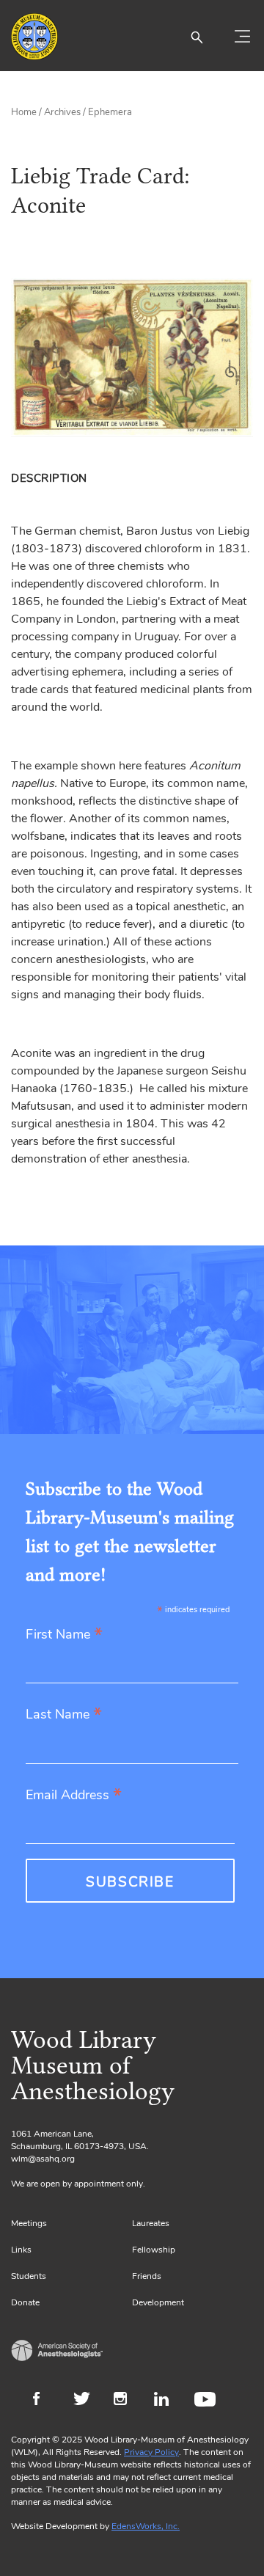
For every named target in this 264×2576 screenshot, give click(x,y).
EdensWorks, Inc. (146, 2526)
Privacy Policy (151, 2452)
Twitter (86, 2401)
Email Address (74, 1796)
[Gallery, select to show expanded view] (132, 358)
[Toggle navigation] (242, 37)
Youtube (207, 2401)
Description (49, 478)
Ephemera (110, 112)
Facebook (46, 2401)
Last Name (64, 1715)
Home (24, 112)
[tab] (52, 478)
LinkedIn (167, 2401)
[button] (197, 37)
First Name (64, 1635)
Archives (62, 112)
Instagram (126, 2401)
